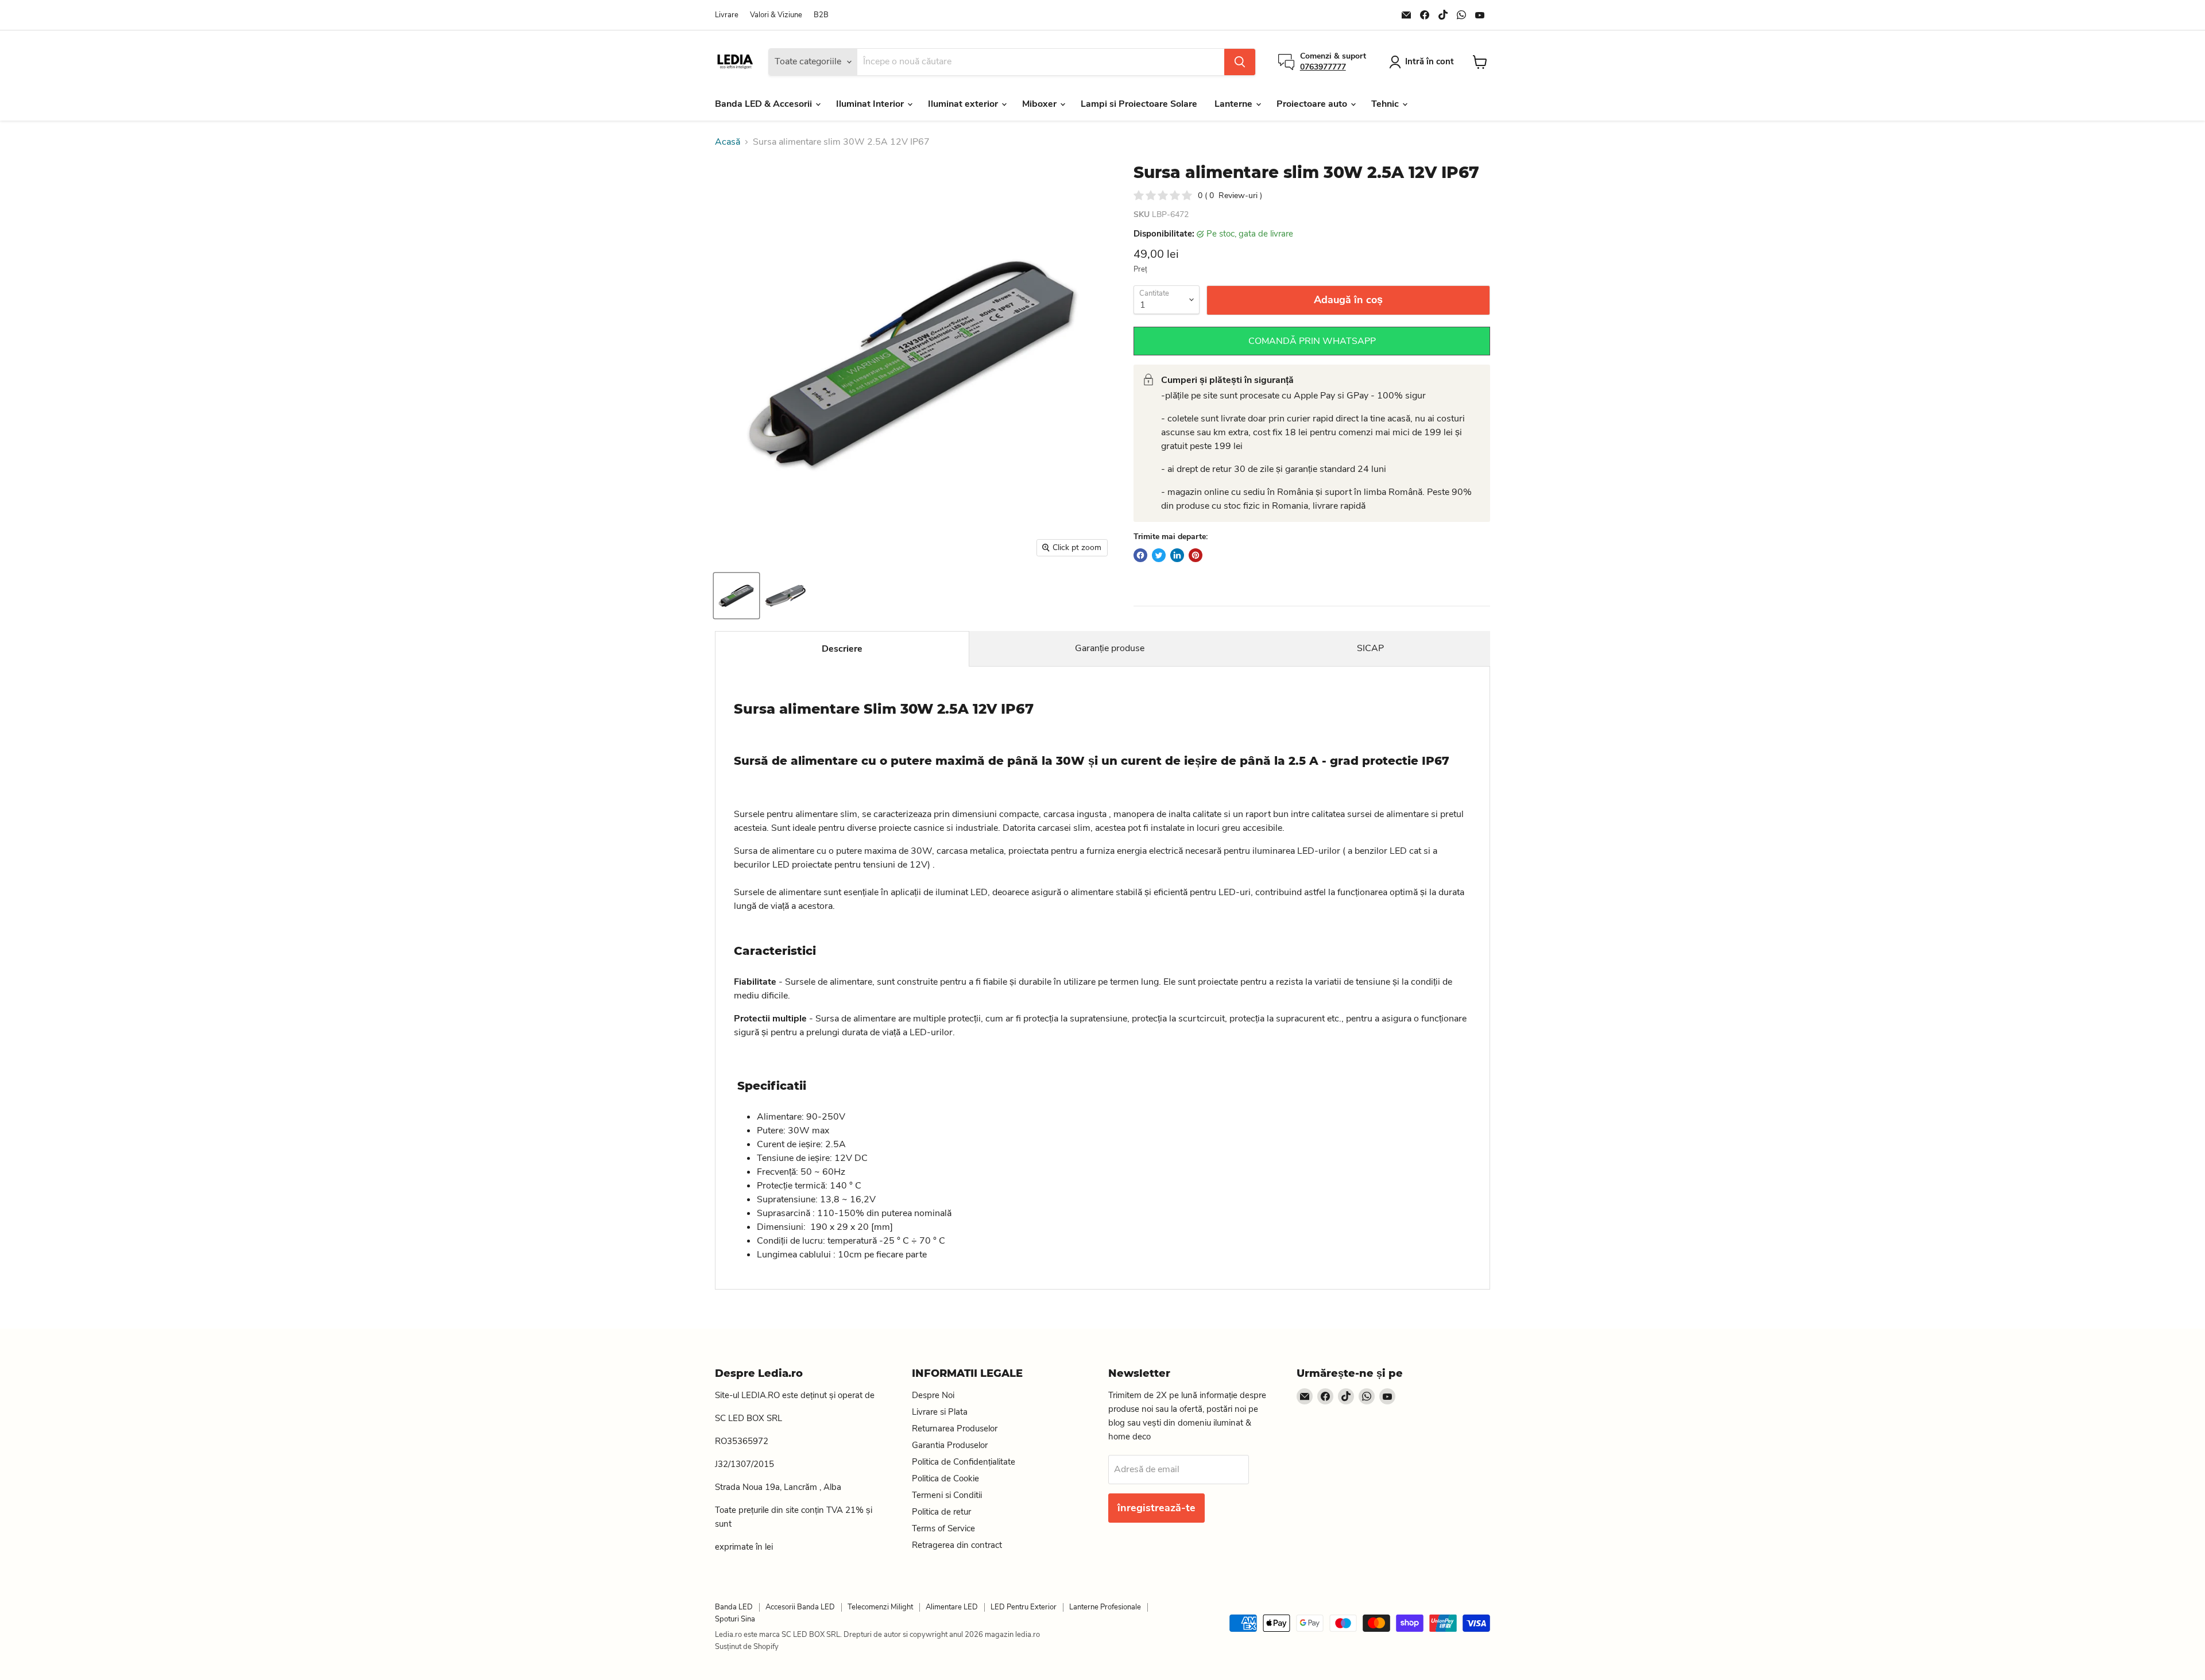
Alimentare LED (952, 1607)
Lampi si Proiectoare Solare (1139, 104)
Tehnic (1386, 104)
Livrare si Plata (940, 1412)
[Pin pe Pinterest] (1196, 555)
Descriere (842, 649)
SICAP (1370, 648)
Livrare (727, 15)
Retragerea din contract (957, 1545)
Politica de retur (941, 1512)
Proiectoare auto (1313, 104)
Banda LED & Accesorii (765, 104)
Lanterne (1235, 104)
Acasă (728, 142)
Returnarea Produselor (955, 1429)
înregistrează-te (1156, 1508)
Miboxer (1040, 104)
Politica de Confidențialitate (964, 1462)
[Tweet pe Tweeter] (1159, 555)
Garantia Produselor (950, 1445)
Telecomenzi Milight (880, 1607)
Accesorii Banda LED (800, 1607)
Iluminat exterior (964, 104)
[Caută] (1240, 62)
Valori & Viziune (776, 15)
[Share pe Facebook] (1140, 555)
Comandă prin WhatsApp (1312, 341)
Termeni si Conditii (947, 1495)
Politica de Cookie (945, 1478)
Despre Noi (933, 1395)
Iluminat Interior (871, 104)
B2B (821, 15)
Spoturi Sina (735, 1619)
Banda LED (734, 1607)
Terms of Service (943, 1528)
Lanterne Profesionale (1105, 1607)
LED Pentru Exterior (1024, 1607)
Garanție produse (1110, 648)
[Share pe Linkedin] (1177, 555)
